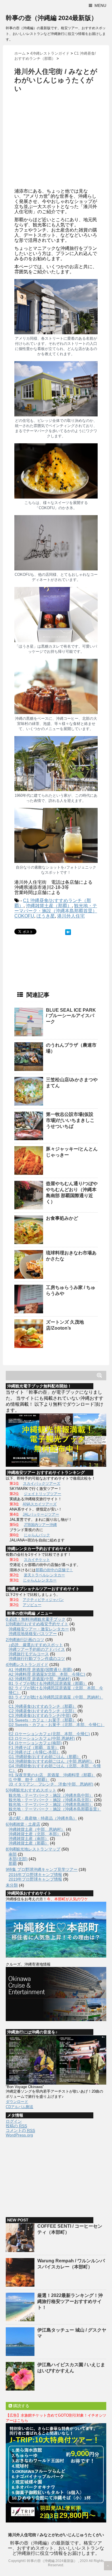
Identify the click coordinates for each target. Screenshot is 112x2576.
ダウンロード (17, 2102)
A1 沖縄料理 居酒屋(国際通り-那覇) (40, 1670)
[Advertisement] (63, 142)
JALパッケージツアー (41, 1514)
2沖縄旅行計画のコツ (25, 1640)
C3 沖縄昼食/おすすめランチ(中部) (40, 1715)
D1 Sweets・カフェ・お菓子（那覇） (43, 1720)
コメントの (20, 2130)
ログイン (14, 2121)
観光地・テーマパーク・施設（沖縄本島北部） (51, 1800)
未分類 (12, 1885)
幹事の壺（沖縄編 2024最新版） (52, 18)
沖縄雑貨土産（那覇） (49, 906)
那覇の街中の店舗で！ (54, 1570)
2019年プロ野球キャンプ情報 (35, 1879)
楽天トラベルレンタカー (44, 1575)
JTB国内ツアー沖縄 (40, 1525)
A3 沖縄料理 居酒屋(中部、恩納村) (40, 1679)
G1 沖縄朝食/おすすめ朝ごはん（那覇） (45, 1757)
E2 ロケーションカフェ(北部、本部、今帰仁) (49, 1734)
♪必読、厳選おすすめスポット (36, 1645)
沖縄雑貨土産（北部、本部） (35, 1834)
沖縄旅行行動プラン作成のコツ (37, 1658)
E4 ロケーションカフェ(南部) (35, 1743)
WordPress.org (19, 2135)
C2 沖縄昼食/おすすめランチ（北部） (43, 1711)
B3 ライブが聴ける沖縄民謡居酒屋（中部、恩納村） (56, 1697)
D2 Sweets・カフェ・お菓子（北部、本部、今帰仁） (57, 1725)
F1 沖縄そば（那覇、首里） (34, 1747)
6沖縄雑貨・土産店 (23, 1824)
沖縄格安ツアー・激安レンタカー (39, 1629)
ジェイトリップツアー (43, 1494)
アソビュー (32, 1605)
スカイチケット (37, 1560)
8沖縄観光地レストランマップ (33, 1849)
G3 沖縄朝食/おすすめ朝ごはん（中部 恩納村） (51, 1761)
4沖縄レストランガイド (27, 1664)
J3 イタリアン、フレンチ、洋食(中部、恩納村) (51, 1784)
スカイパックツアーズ (42, 1483)
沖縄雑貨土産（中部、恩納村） (37, 1829)
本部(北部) (18, 1859)
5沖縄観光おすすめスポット (31, 1790)
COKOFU (24, 916)
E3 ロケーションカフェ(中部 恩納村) (42, 1738)
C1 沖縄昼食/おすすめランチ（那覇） (43, 1706)
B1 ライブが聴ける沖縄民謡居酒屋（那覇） (48, 1683)
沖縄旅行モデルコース (29, 1654)
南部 (13, 1854)
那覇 (13, 1863)
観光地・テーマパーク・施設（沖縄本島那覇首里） (56, 908)
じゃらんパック (37, 1535)
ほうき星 (46, 916)
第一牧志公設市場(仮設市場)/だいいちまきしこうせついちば (70, 1120)
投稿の (16, 2126)
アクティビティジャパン (43, 1600)
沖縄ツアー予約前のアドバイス (37, 1649)
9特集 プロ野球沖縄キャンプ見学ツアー (42, 1869)
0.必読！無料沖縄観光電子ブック (36, 1619)
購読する (21, 2406)
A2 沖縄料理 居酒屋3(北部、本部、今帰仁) (47, 1674)
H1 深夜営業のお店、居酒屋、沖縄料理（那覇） (52, 1775)
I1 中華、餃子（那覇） (29, 1780)
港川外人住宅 (71, 916)
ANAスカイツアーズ (40, 1504)
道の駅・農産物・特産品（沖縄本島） (43, 1818)
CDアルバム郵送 (20, 2107)
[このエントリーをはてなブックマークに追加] (68, 932)
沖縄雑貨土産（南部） (29, 1838)
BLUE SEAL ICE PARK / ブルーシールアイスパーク (71, 1016)
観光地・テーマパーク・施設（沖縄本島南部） (51, 1804)
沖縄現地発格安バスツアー (33, 1634)
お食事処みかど (62, 1218)
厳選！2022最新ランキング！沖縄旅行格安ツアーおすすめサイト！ (70, 2301)
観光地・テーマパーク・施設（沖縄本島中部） (51, 1795)
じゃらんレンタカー (40, 1580)
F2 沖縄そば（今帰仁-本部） (34, 1752)
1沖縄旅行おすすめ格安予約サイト (37, 1624)
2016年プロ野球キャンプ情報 (35, 1875)
